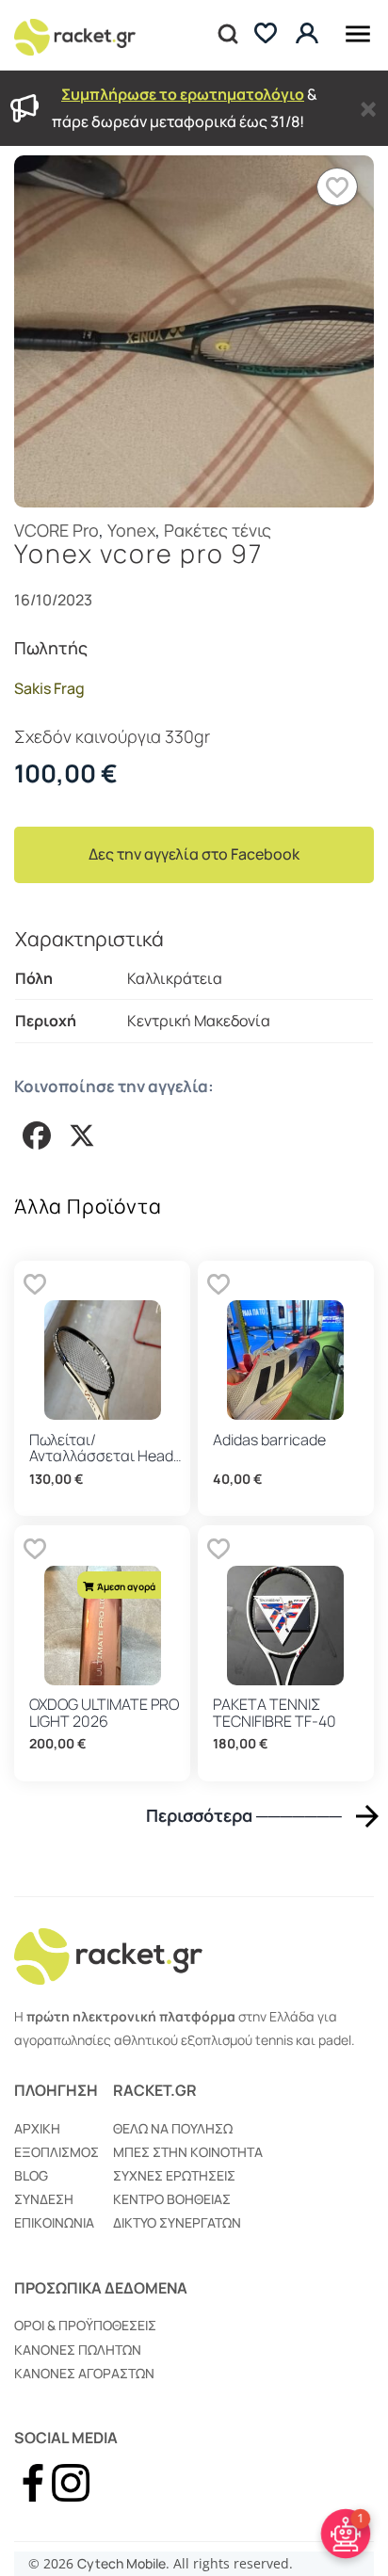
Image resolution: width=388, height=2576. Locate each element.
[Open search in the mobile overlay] (226, 35)
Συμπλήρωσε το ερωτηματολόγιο (183, 94)
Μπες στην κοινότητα (188, 2152)
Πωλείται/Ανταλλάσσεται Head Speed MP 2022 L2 (101, 1456)
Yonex (131, 530)
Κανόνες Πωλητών (78, 2350)
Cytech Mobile (121, 2563)
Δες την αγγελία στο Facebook (194, 854)
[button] (337, 187)
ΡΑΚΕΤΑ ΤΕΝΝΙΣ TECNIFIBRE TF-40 (275, 1713)
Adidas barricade (269, 1440)
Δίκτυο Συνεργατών (177, 2222)
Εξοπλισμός (57, 2152)
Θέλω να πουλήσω (173, 2128)
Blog (31, 2175)
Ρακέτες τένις (218, 530)
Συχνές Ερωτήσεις (174, 2175)
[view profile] (309, 34)
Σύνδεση (44, 2199)
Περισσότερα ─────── (244, 1816)
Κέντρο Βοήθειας (172, 2199)
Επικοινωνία (54, 2222)
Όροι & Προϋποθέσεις (85, 2325)
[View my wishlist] (266, 35)
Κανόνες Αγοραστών (84, 2373)
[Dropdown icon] (358, 31)
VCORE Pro (57, 530)
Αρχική (37, 2128)
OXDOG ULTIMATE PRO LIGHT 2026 (104, 1713)
